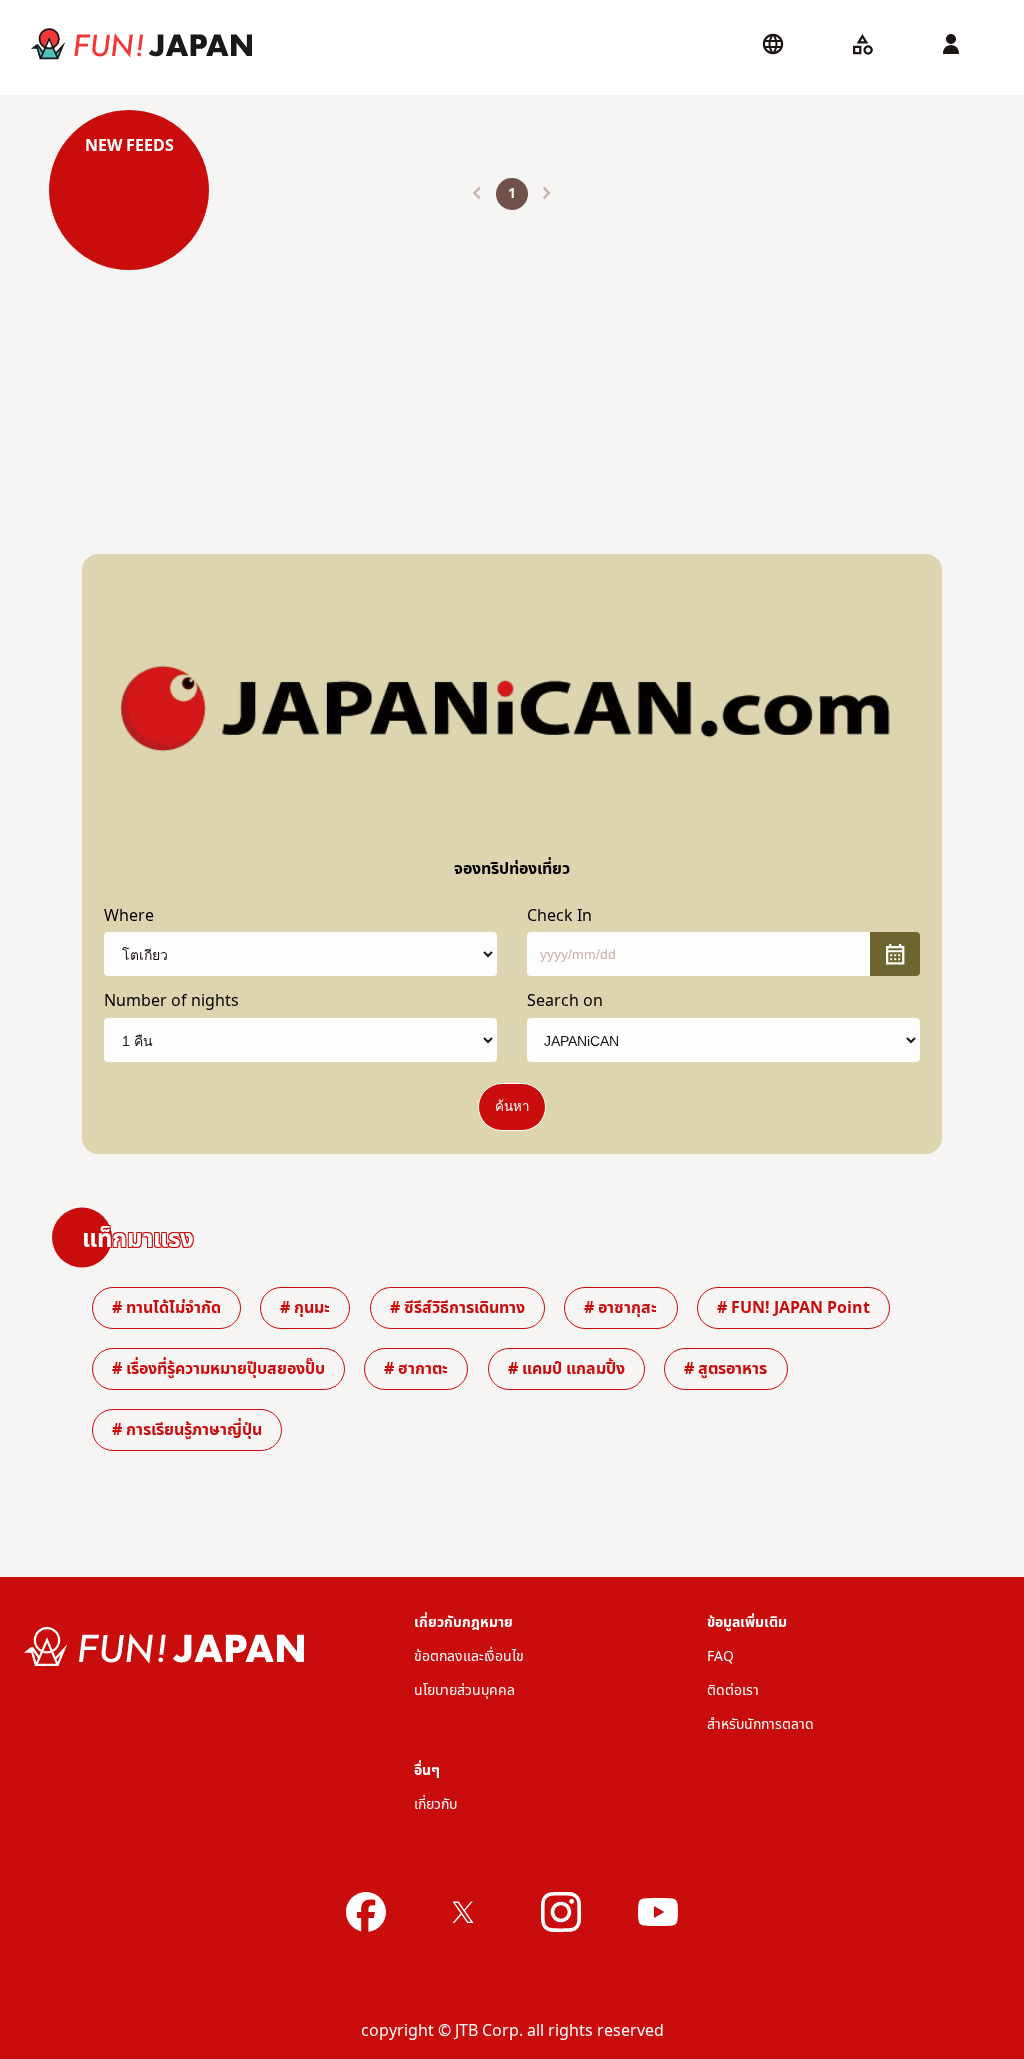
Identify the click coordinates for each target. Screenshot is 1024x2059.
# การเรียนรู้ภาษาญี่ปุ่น (187, 1430)
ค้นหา (512, 1106)
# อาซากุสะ (620, 1308)
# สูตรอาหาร (725, 1369)
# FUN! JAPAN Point (793, 1308)
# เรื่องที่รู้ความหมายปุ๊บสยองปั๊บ (218, 1369)
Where (129, 916)
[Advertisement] (512, 366)
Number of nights (171, 1001)
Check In (559, 916)
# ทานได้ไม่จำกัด (166, 1308)
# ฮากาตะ (416, 1369)
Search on (565, 1001)
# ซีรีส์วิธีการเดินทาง (457, 1308)
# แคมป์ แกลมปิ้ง (566, 1369)
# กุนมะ (305, 1308)
